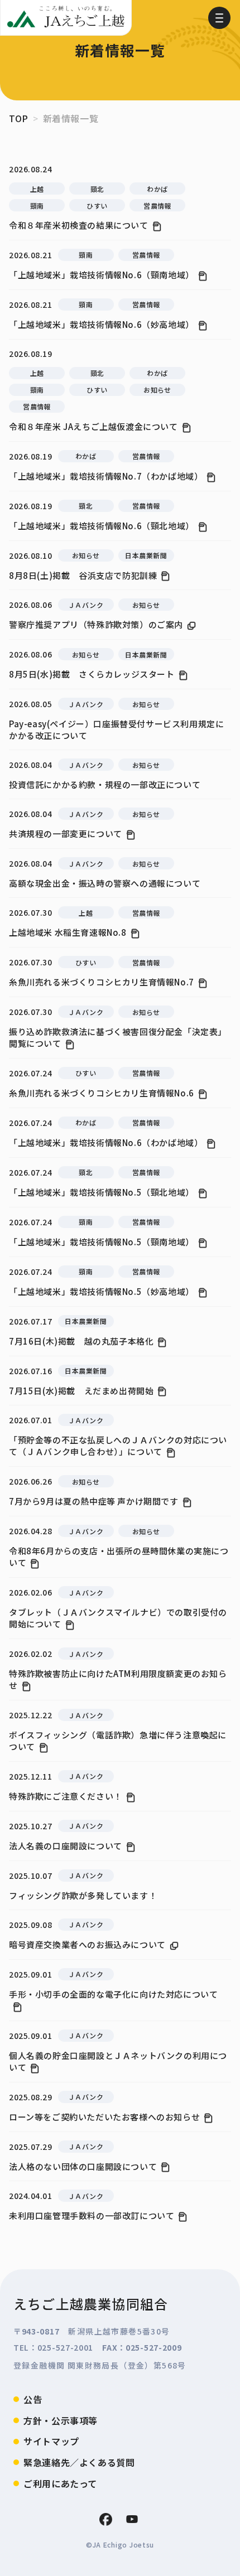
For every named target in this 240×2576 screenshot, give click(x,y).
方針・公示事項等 (61, 2420)
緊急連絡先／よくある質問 (79, 2462)
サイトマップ (51, 2441)
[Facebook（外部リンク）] (106, 2519)
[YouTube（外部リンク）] (132, 2519)
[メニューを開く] (219, 18)
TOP (19, 118)
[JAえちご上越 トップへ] (66, 18)
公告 (33, 2399)
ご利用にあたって (60, 2483)
